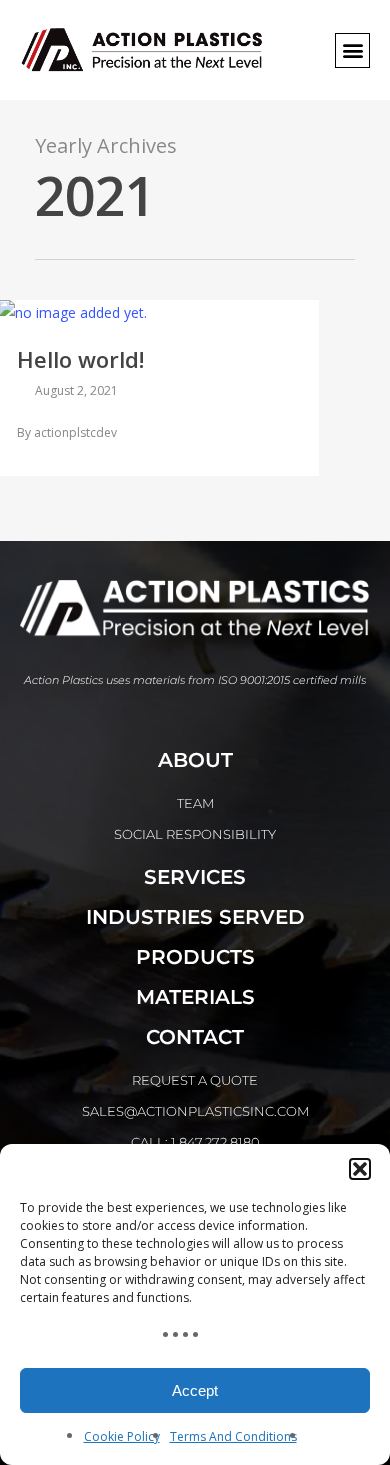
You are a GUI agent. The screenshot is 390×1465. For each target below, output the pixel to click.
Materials (195, 997)
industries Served (195, 917)
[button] (360, 1169)
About (195, 760)
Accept (195, 1390)
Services (195, 877)
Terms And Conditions (233, 1436)
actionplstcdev (75, 432)
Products (195, 957)
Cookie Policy (122, 1436)
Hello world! (80, 359)
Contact (195, 1037)
